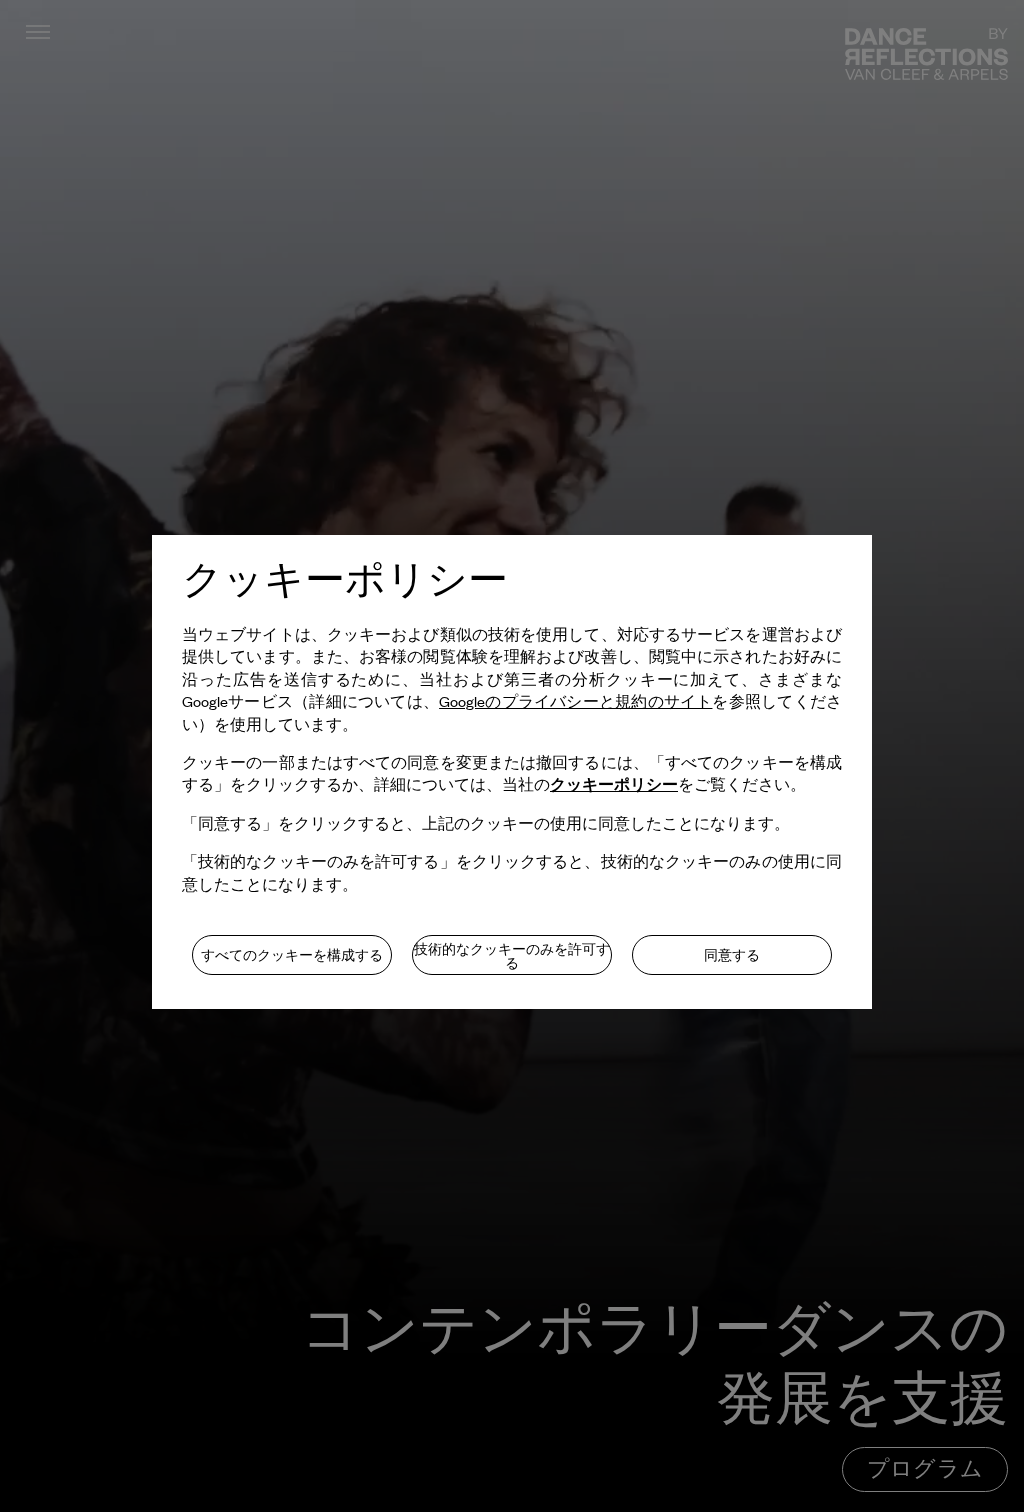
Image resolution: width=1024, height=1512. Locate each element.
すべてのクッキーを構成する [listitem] (292, 955)
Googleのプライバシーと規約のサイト (575, 701)
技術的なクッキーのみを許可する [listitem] (512, 956)
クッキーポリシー (614, 783)
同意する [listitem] (732, 955)
